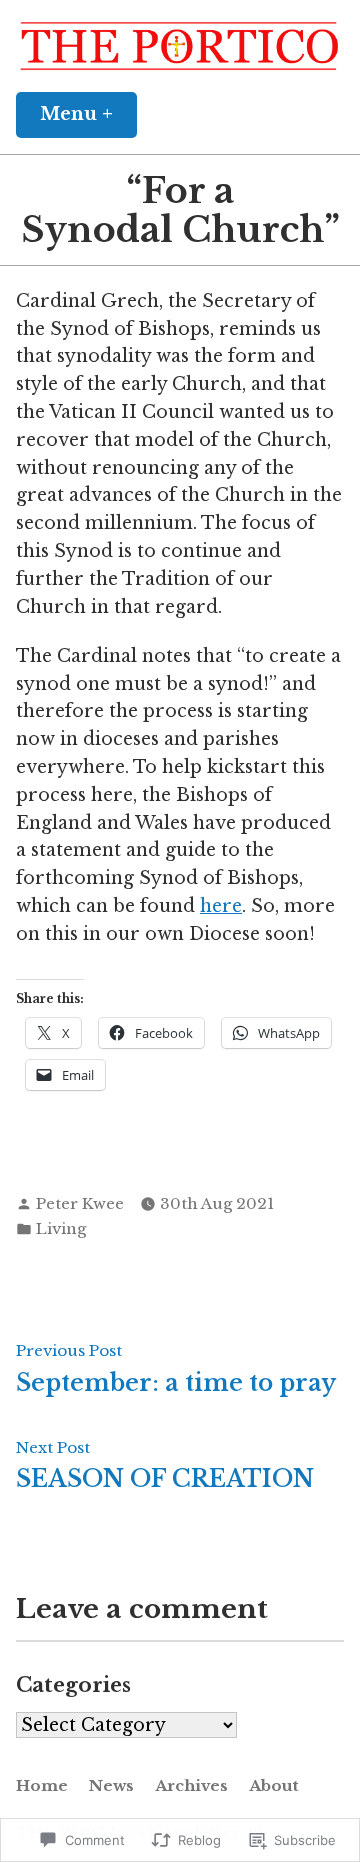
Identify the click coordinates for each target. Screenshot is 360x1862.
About (274, 1785)
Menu (88, 114)
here (221, 906)
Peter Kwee (80, 1203)
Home (42, 1785)
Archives (191, 1785)
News (111, 1785)
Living (61, 1228)
